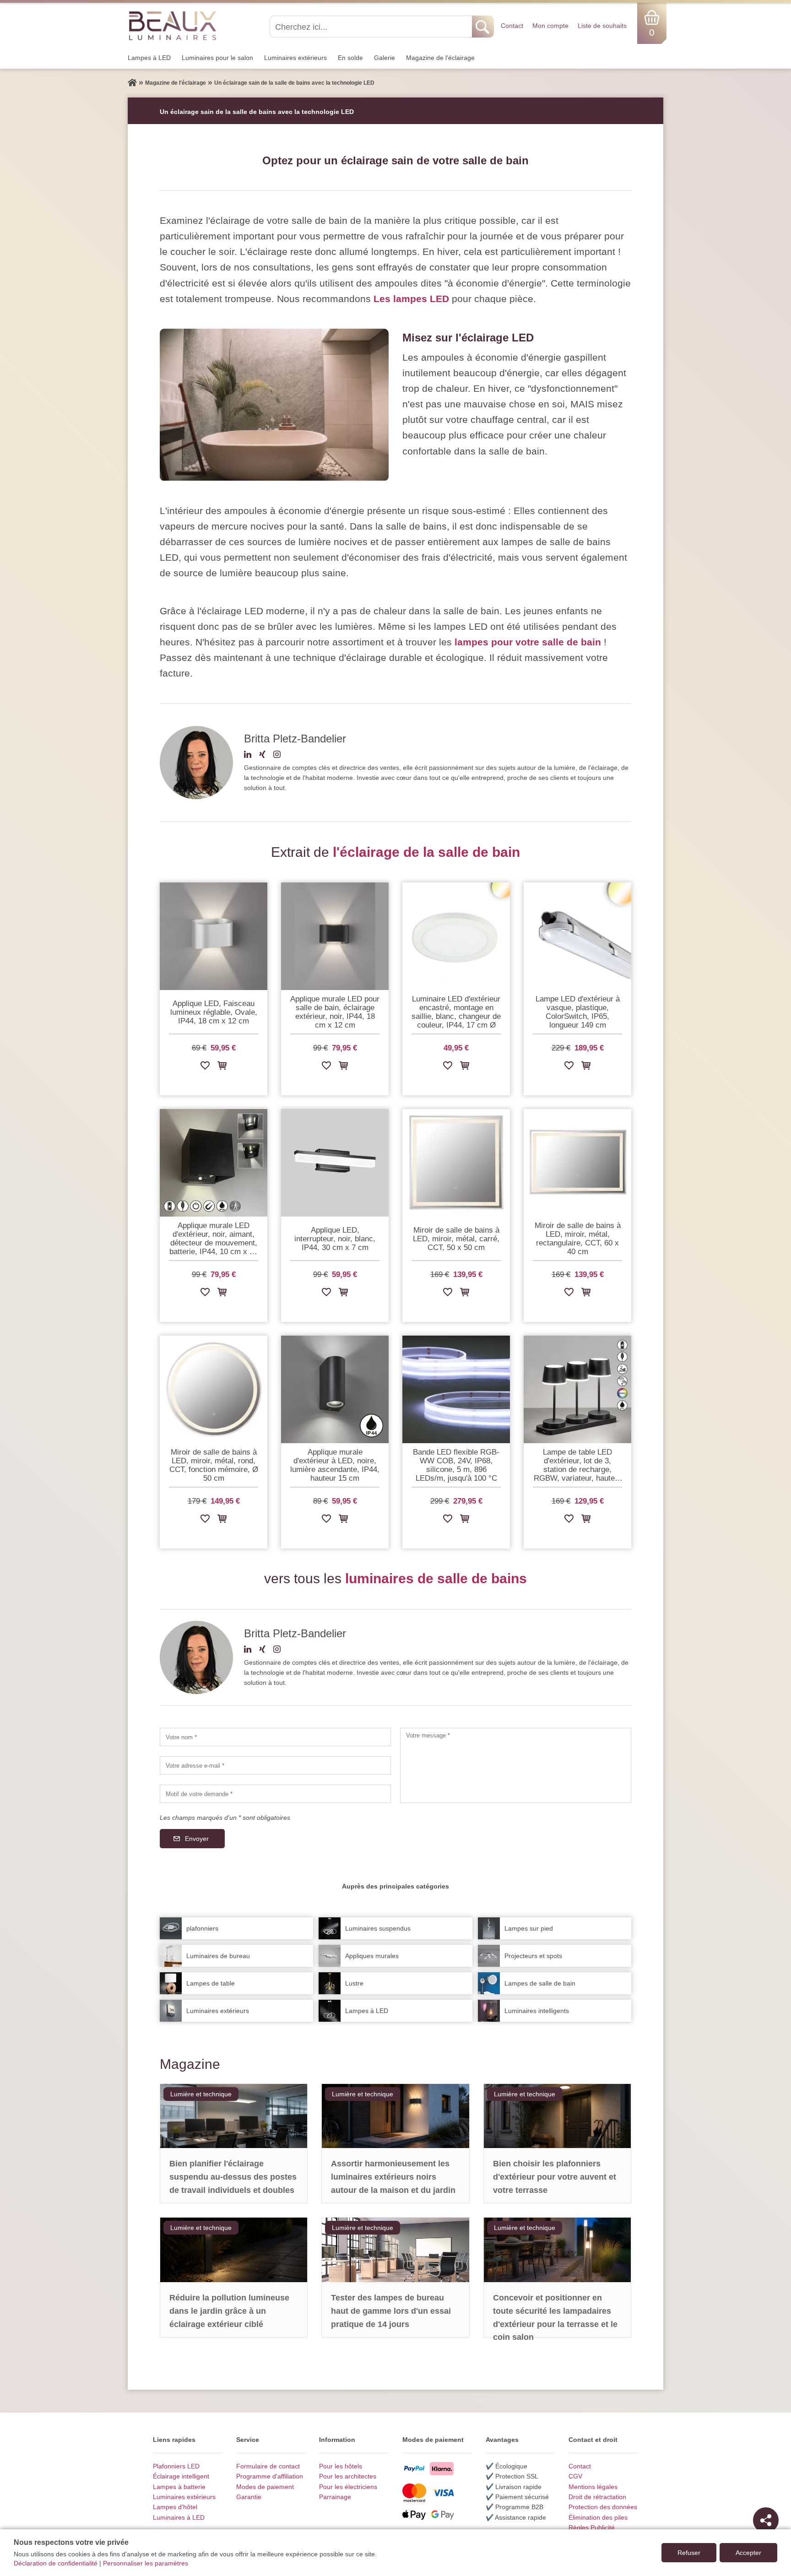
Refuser (689, 2553)
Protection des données (603, 2507)
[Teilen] (766, 2520)
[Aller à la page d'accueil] (132, 83)
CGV (575, 2476)
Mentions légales (593, 2487)
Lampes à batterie (179, 2487)
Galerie (385, 58)
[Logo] (173, 25)
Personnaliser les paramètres (146, 2563)
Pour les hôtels (341, 2466)
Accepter (748, 2553)
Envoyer (197, 1839)
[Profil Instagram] (277, 756)
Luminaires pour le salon (217, 58)
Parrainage (335, 2497)
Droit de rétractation (597, 2497)
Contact (512, 26)
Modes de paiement (265, 2487)
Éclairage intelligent (181, 2476)
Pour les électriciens (348, 2487)
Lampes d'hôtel (175, 2507)
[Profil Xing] (262, 756)
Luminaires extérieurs (295, 58)
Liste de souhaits (602, 26)
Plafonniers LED (176, 2466)
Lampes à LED (149, 58)
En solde (350, 58)
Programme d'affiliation (270, 2476)
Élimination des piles (598, 2517)
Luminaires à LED (179, 2517)
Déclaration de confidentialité (56, 2563)
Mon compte (550, 26)
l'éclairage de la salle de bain (426, 852)
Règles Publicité (592, 2527)
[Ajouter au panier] (222, 1067)
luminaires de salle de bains (436, 1578)
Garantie (249, 2497)
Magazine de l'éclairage (440, 58)
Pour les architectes (348, 2476)
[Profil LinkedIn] (248, 756)
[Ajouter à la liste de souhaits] (205, 1067)
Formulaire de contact (268, 2466)
